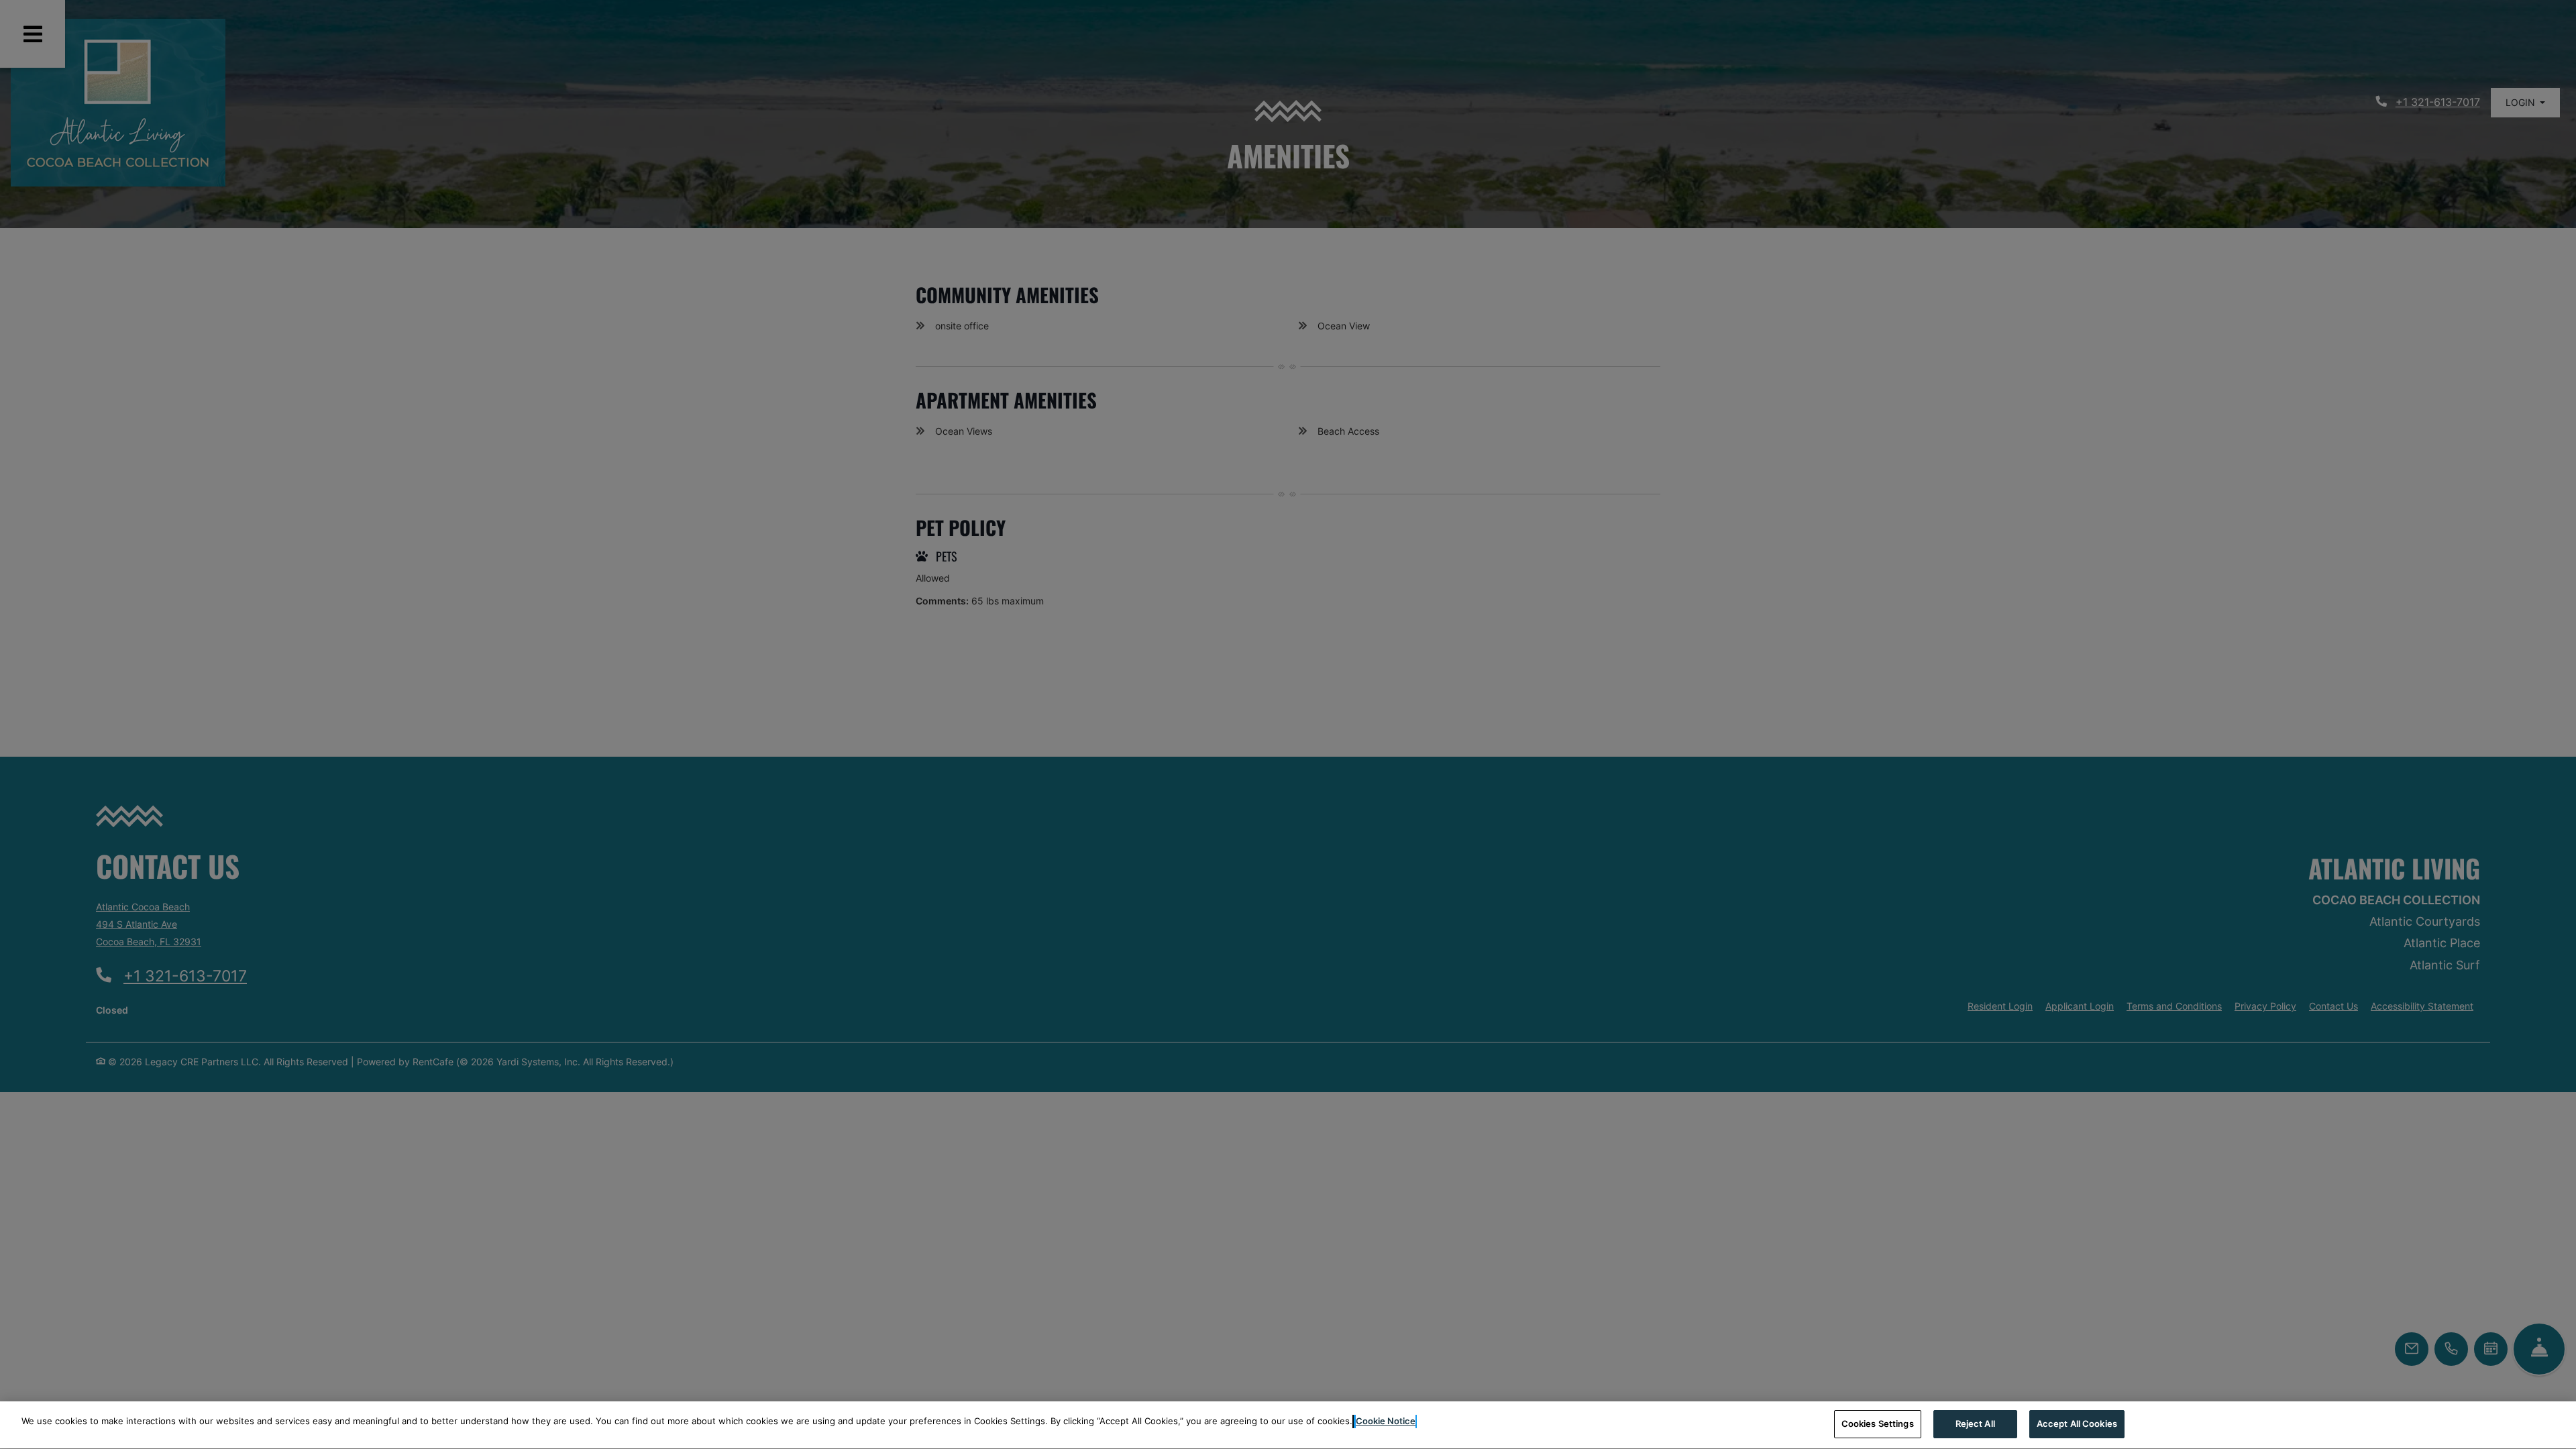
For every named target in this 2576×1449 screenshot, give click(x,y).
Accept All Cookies (2077, 1424)
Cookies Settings (1878, 1424)
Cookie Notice (1386, 1421)
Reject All (1975, 1424)
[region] (1288, 1425)
